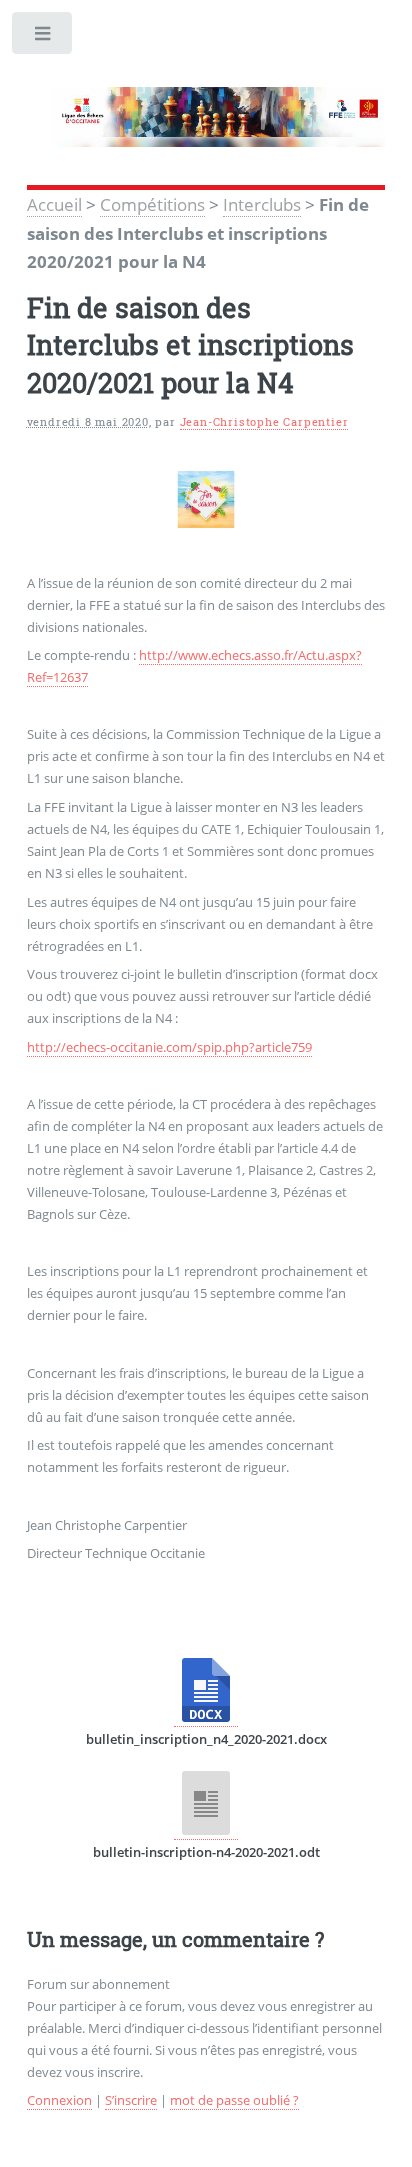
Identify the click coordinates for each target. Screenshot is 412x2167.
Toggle (43, 37)
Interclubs (262, 204)
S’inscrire (131, 2100)
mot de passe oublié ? (234, 2100)
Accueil (54, 204)
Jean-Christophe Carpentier (264, 422)
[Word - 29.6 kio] (206, 1717)
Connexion (59, 2100)
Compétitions (152, 204)
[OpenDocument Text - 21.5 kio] (206, 1830)
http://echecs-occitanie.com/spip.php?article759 (169, 1047)
